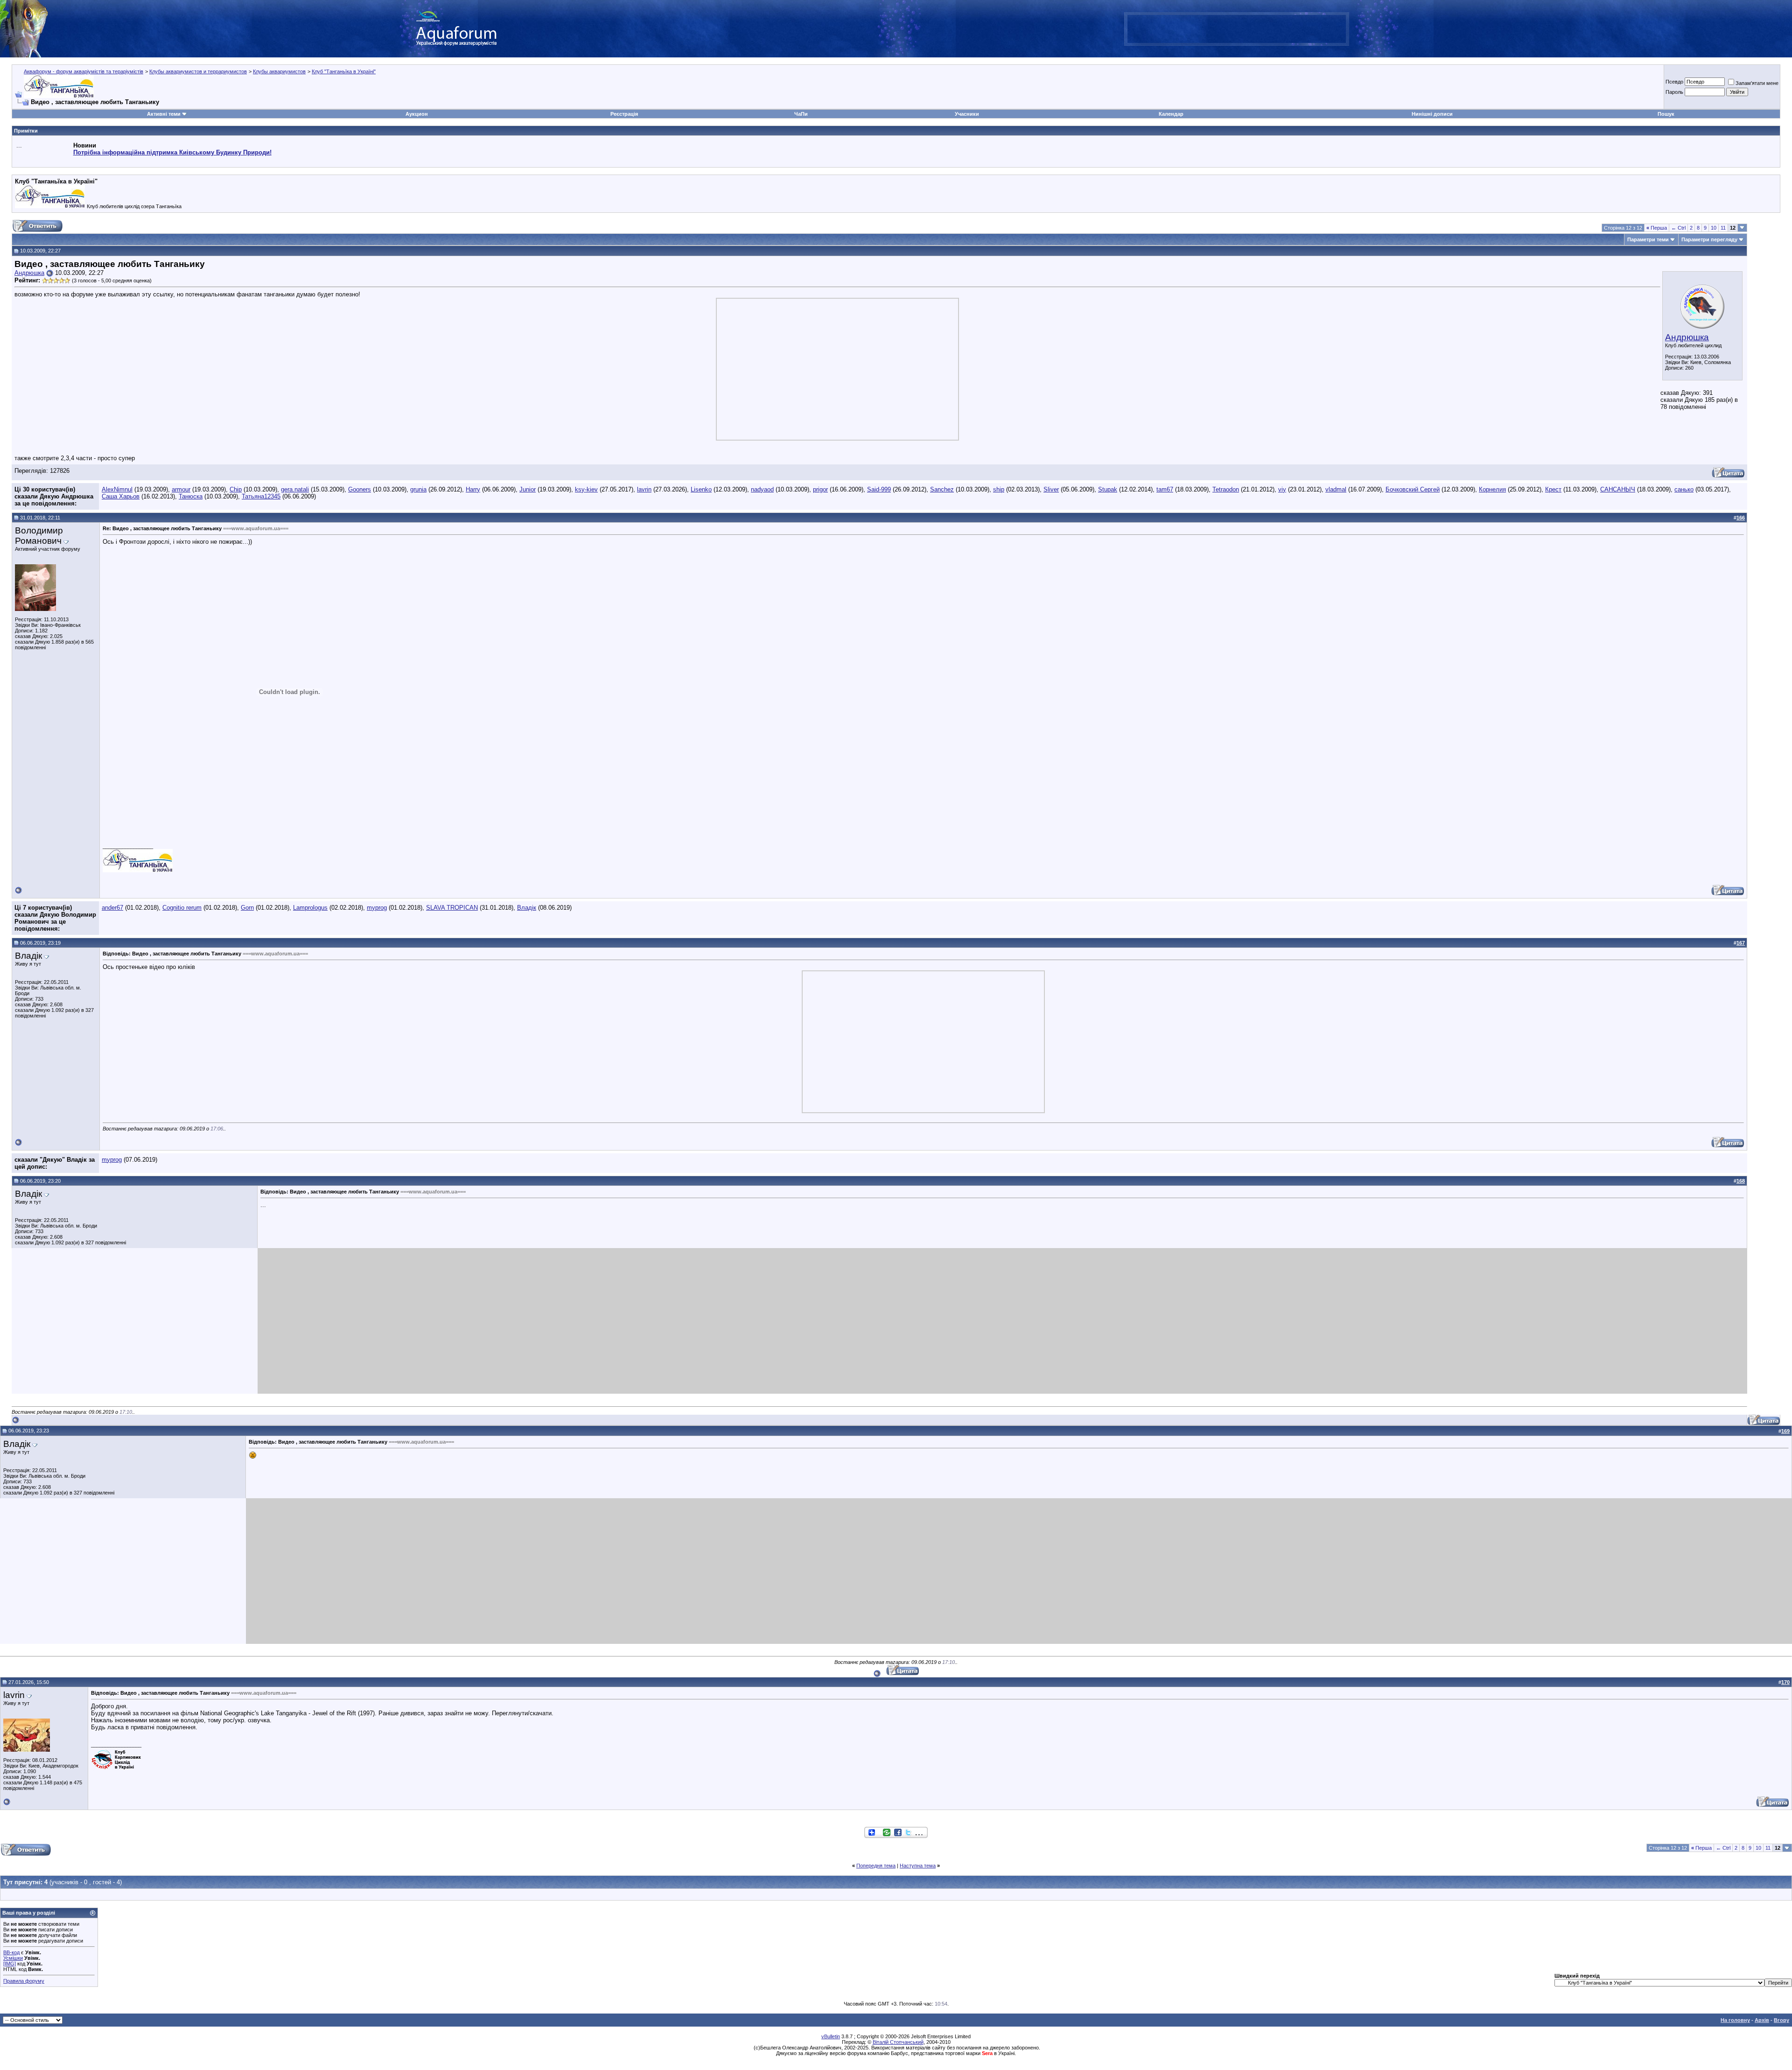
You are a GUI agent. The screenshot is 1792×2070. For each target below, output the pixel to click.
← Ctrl (1678, 228)
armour (181, 489)
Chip (236, 489)
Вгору (1781, 2020)
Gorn (247, 908)
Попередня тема (876, 1866)
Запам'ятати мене (1757, 83)
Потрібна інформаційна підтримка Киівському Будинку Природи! (172, 152)
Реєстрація (624, 114)
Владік (527, 908)
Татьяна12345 (261, 496)
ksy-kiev (586, 489)
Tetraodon (1226, 489)
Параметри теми (1648, 239)
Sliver (1051, 489)
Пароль (1674, 92)
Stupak (1108, 489)
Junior (528, 489)
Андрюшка (1687, 337)
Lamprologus (310, 908)
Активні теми (164, 114)
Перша (1657, 228)
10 (1714, 228)
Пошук (1666, 114)
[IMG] (10, 1964)
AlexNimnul (117, 489)
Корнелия (1492, 489)
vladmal (1336, 489)
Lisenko (701, 489)
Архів (1762, 2020)
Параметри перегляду (1709, 239)
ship (999, 489)
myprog (377, 908)
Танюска (191, 496)
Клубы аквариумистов (279, 71)
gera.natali (295, 489)
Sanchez (942, 489)
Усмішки (13, 1958)
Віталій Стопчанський (898, 2042)
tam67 (1165, 489)
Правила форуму (24, 1981)
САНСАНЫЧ (1618, 489)
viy (1282, 489)
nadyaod (762, 489)
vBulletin (831, 2036)
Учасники (967, 114)
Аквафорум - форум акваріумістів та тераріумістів (84, 71)
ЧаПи (801, 114)
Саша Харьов (121, 496)
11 (1723, 228)
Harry (473, 489)
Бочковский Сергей (1413, 489)
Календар (1171, 114)
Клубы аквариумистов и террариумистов (198, 71)
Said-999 (879, 489)
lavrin (644, 489)
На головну (1735, 2020)
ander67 (112, 908)
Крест (1553, 489)
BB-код (11, 1952)
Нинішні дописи (1432, 114)
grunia (418, 489)
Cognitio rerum (182, 908)
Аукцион (417, 114)
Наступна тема (918, 1866)
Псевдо (1674, 82)
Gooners (360, 489)
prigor (820, 489)
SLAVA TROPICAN (452, 908)
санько (1684, 489)
